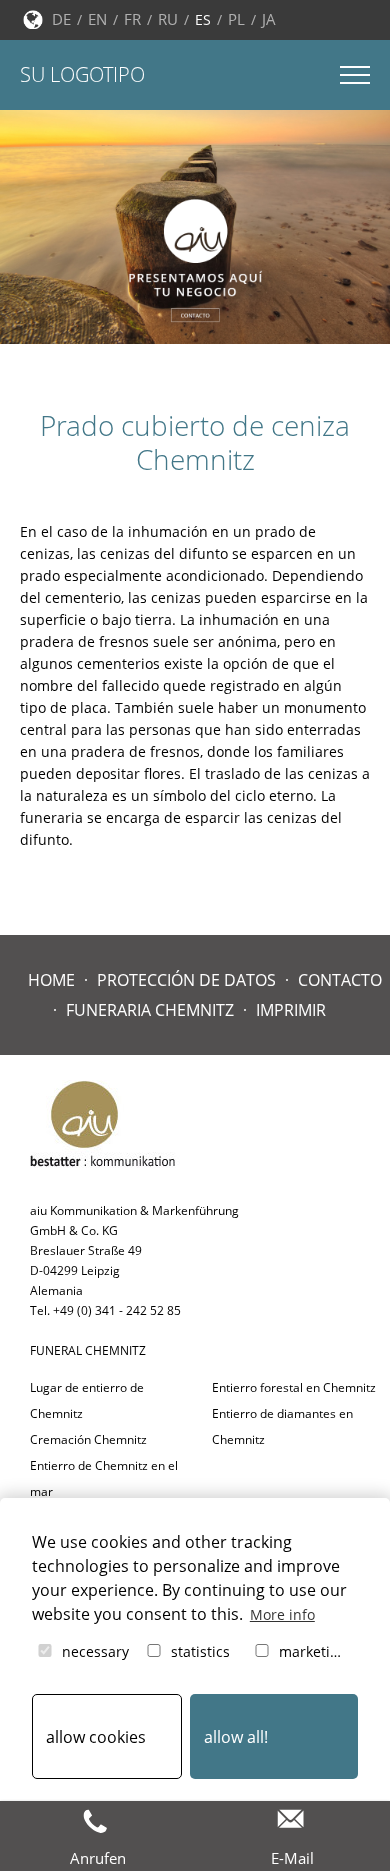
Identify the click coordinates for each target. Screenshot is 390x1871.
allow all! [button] (236, 1737)
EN (97, 19)
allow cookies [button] (96, 1737)
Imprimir (291, 1010)
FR (132, 19)
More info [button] (282, 1614)
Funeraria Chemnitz (150, 1010)
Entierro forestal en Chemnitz (294, 1387)
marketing (311, 1651)
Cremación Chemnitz (88, 1439)
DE (61, 19)
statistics (198, 1651)
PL (236, 19)
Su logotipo (82, 74)
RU (168, 19)
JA (269, 19)
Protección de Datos (186, 980)
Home (51, 980)
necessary (93, 1651)
